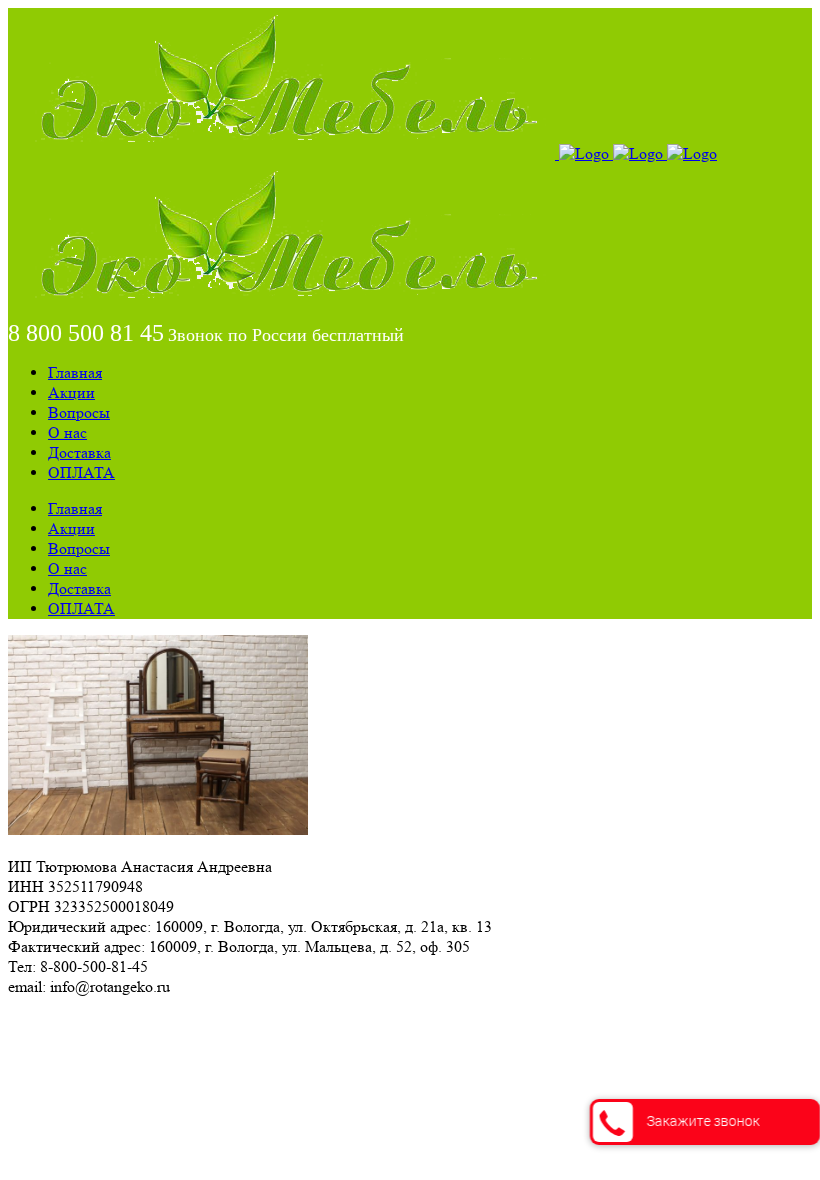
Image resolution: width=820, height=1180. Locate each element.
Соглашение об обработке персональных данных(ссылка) (204, 1022)
